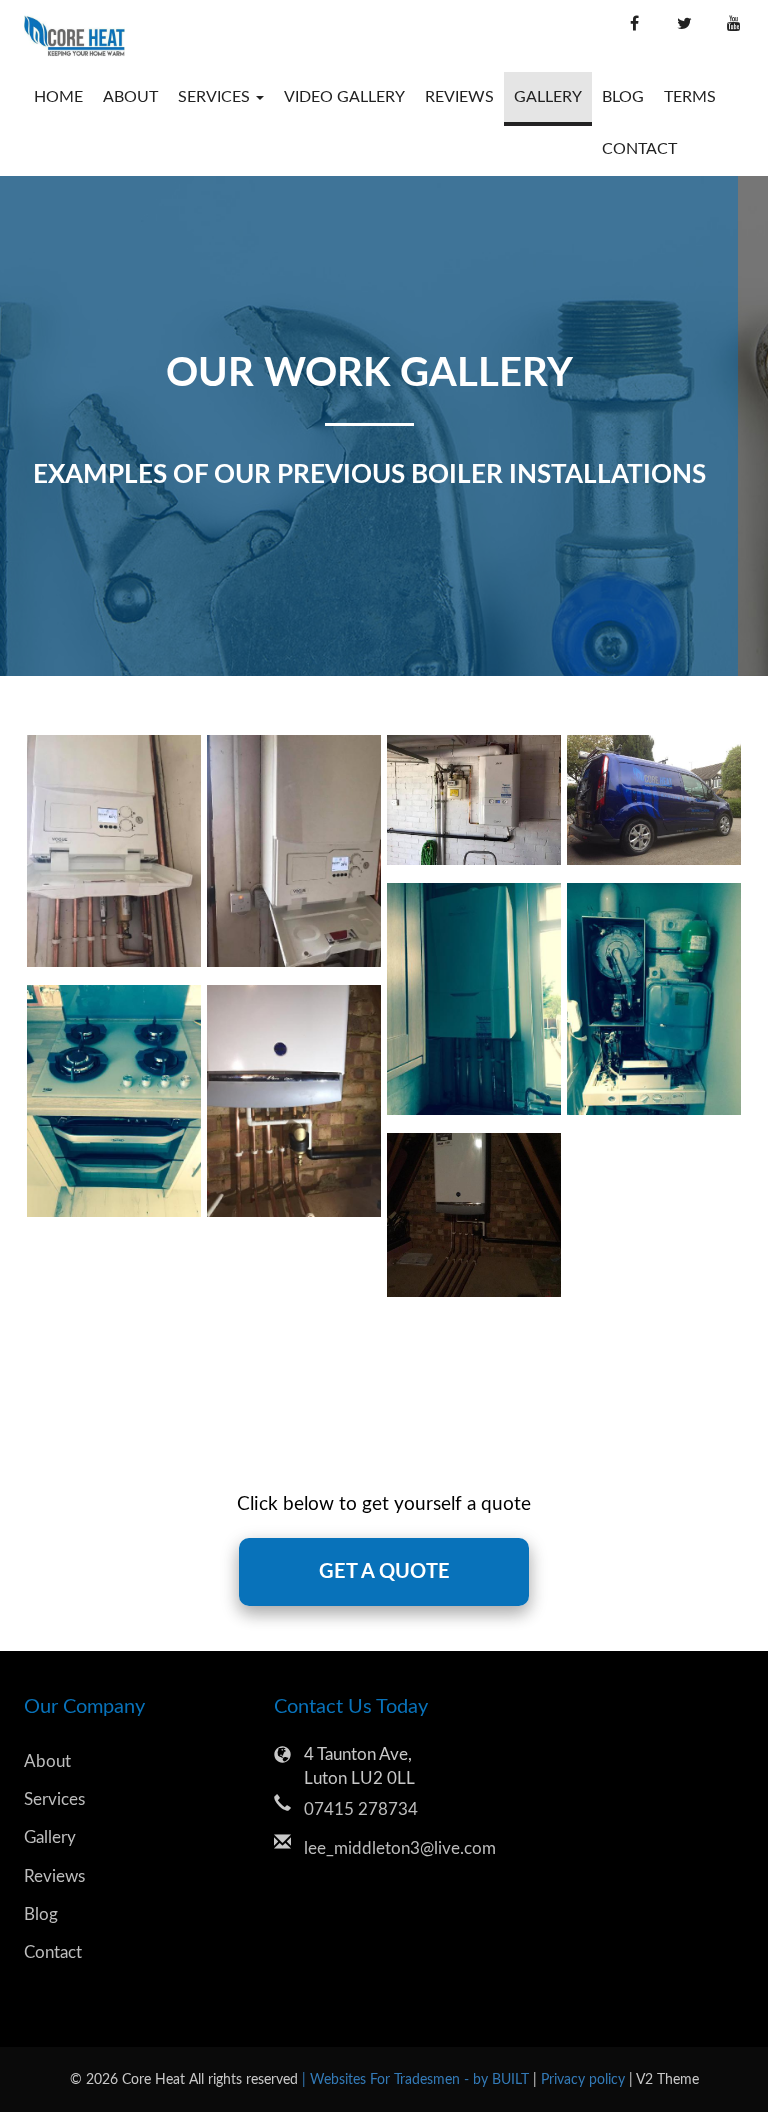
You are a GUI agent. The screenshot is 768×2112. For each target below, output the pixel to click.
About (130, 97)
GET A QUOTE (384, 1572)
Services (54, 1799)
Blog (623, 97)
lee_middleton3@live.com (399, 1848)
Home (58, 97)
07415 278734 (361, 1809)
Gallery (548, 97)
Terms (690, 97)
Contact (639, 149)
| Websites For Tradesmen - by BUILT (417, 2079)
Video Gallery (344, 97)
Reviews (459, 97)
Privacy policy (585, 2079)
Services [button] (216, 97)
